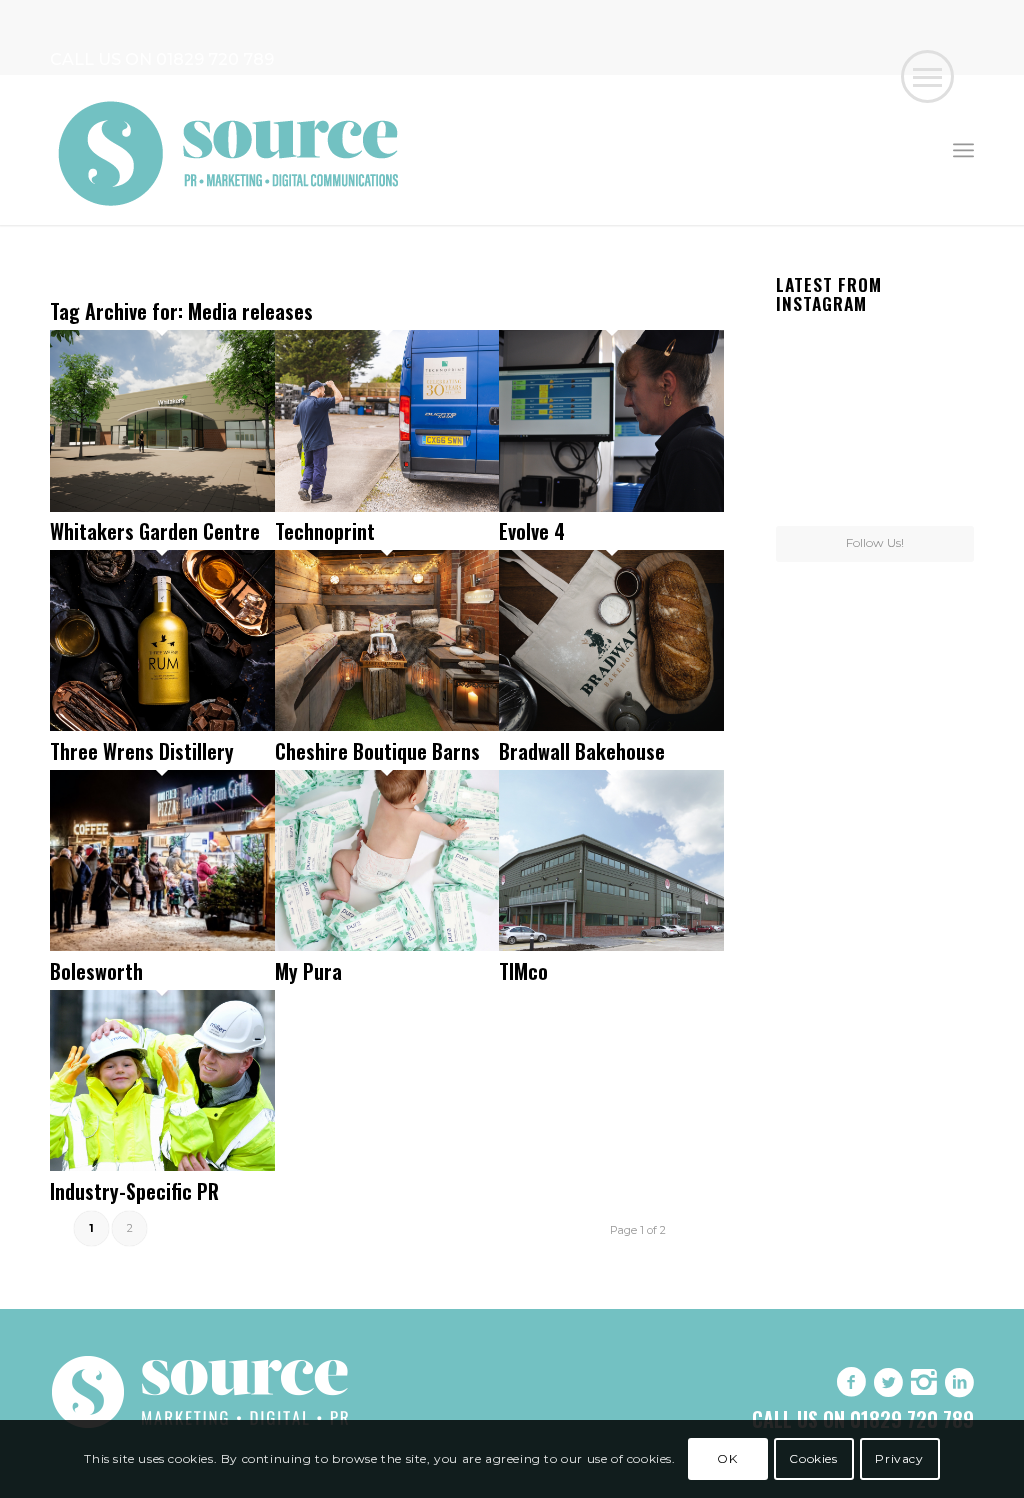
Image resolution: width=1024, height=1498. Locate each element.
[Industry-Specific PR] (162, 1165)
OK (727, 1458)
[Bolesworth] (162, 945)
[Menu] (963, 150)
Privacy (899, 1458)
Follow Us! (875, 542)
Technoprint (325, 531)
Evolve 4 (532, 531)
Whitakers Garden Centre (155, 531)
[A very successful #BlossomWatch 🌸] (875, 424)
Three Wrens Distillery (142, 751)
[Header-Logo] (230, 150)
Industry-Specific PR (134, 1191)
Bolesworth (96, 971)
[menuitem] (963, 150)
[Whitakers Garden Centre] (162, 506)
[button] (927, 76)
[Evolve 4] (611, 506)
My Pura (308, 971)
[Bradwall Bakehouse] (611, 725)
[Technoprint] (387, 506)
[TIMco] (611, 945)
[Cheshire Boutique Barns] (387, 725)
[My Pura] (387, 945)
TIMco (523, 971)
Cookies (813, 1458)
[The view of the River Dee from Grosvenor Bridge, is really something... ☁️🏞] (942, 353)
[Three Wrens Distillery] (162, 725)
